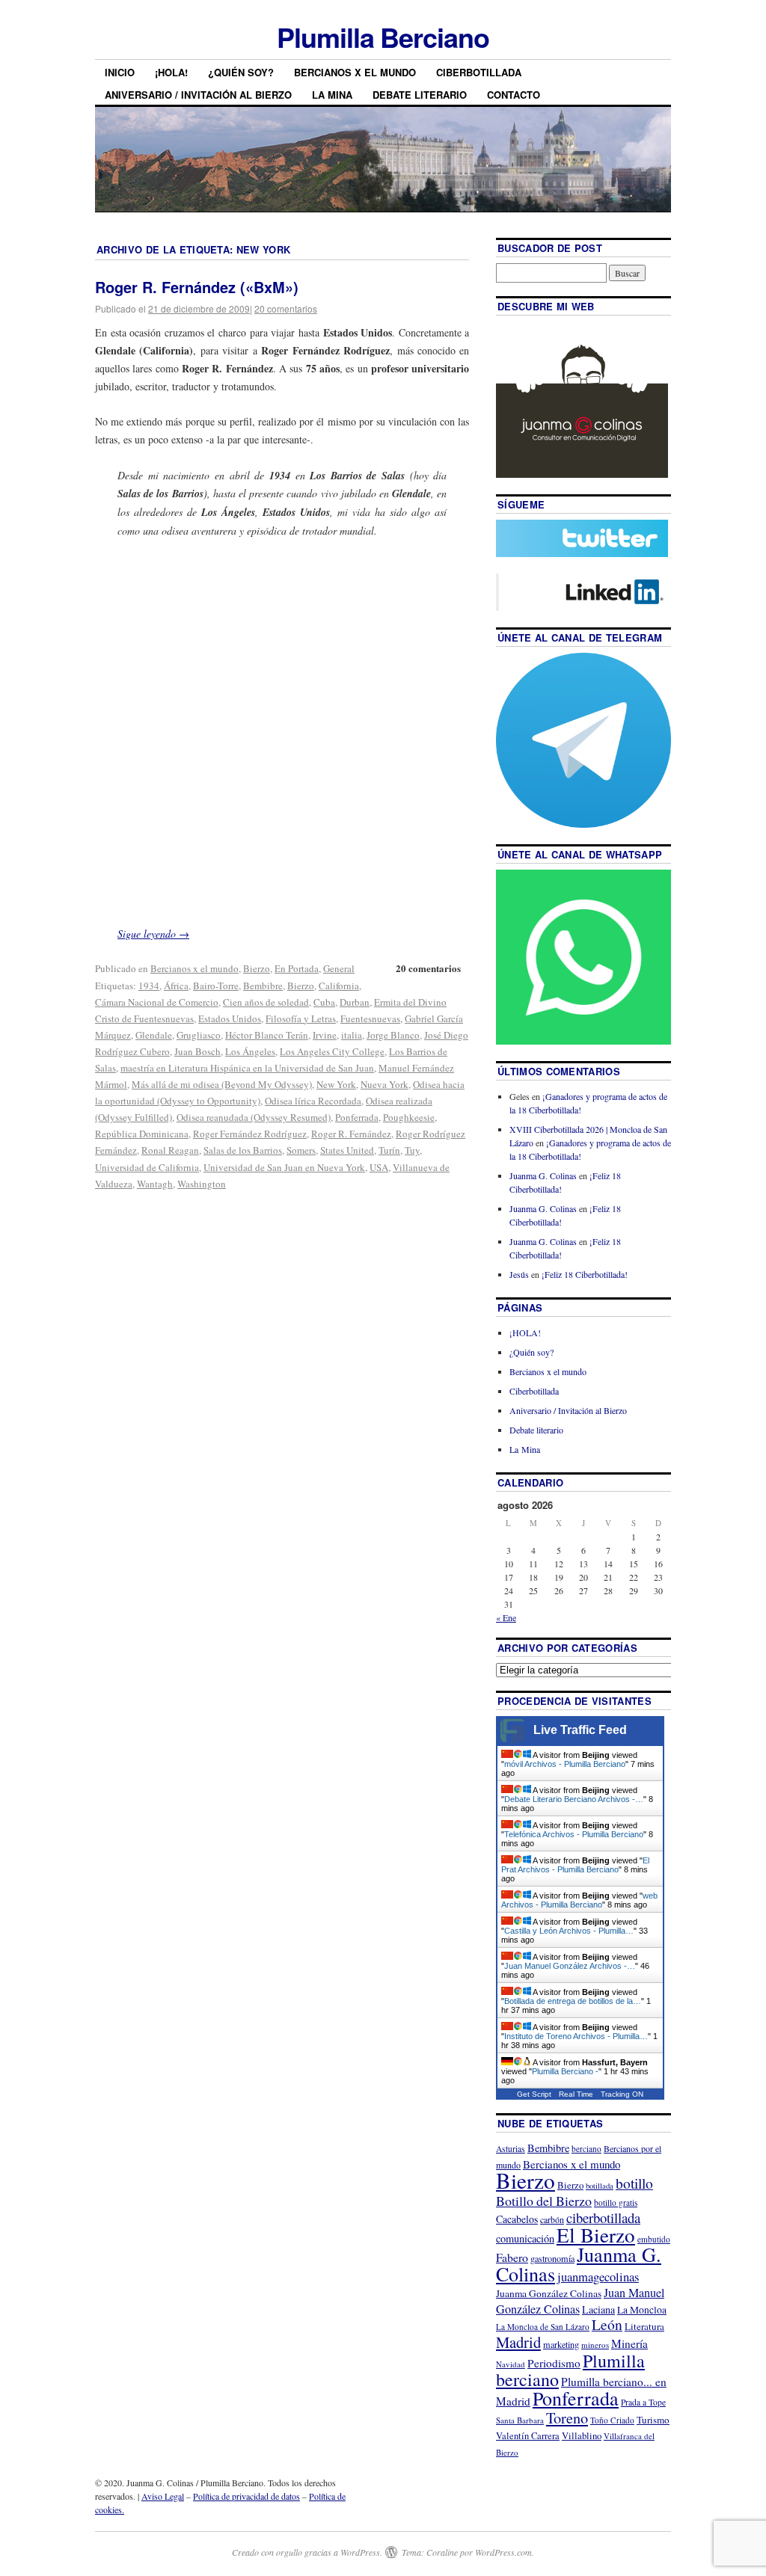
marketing (561, 2344)
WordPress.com (503, 2552)
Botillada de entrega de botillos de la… (573, 2001)
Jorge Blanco (393, 1035)
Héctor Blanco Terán (267, 1035)
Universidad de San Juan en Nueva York (284, 1167)
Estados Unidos (230, 1018)
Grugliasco (199, 1035)
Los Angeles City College (332, 1051)
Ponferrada (357, 1117)
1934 (149, 986)
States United (347, 1150)
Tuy (412, 1150)
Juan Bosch (197, 1051)
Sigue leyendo (153, 934)
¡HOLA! (171, 72)
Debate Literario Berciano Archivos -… (574, 1799)
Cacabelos (517, 2219)
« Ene (506, 1617)
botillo (634, 2183)
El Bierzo (596, 2235)
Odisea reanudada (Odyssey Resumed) (254, 1117)
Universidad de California (147, 1167)
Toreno (567, 2417)
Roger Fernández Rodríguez (250, 1134)
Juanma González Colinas (549, 2293)
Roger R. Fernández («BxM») (197, 287)
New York (336, 1084)
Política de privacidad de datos (246, 2496)
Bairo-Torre (216, 986)
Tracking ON (622, 2094)
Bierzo (257, 968)
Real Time (576, 2094)
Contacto (514, 95)
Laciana (598, 2309)
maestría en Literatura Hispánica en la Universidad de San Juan (247, 1068)
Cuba (324, 1002)
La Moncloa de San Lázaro (543, 2327)
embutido (654, 2239)
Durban (355, 1002)
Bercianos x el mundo (355, 72)
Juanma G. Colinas (543, 1175)
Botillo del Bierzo (544, 2201)
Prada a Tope (643, 2402)
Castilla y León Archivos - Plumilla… (569, 1931)
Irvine (325, 1035)
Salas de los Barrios (243, 1150)
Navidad (511, 2364)
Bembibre (263, 986)
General (339, 968)
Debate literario (420, 95)
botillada (600, 2186)
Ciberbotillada (479, 72)
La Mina (332, 95)
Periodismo (554, 2363)
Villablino (582, 2435)
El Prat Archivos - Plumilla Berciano (575, 1865)
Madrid (518, 2342)
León (607, 2324)
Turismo (653, 2420)
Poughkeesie (409, 1117)
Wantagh (155, 1184)
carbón (552, 2219)
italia (352, 1035)
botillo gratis (616, 2202)
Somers (301, 1150)
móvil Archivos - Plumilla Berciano (565, 1764)
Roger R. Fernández (351, 1134)
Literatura (644, 2326)
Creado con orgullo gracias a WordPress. (307, 2552)
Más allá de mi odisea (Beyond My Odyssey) (222, 1084)
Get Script (534, 2094)
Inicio (120, 72)
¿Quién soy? (241, 72)
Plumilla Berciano (383, 37)
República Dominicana (142, 1134)
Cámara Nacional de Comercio (157, 1002)
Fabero (512, 2257)
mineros (595, 2345)
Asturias (511, 2149)
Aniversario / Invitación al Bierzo (198, 95)
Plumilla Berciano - (565, 2071)
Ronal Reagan (170, 1150)
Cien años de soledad (266, 1002)
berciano (586, 2149)
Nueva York (384, 1084)
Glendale (154, 1035)
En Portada (297, 968)
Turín (389, 1150)
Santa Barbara (520, 2420)
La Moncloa (642, 2310)
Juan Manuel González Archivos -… (570, 1966)
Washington (202, 1184)
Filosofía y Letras (301, 1018)
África (176, 986)
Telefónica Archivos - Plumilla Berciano (574, 1834)
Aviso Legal (163, 2496)
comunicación (525, 2238)
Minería (629, 2343)
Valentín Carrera (528, 2436)
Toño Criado (612, 2420)
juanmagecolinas (598, 2277)
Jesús (519, 1274)
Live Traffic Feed (580, 1730)
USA (379, 1167)
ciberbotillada (603, 2217)
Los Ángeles (250, 1051)
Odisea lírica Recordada (313, 1101)
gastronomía (552, 2258)
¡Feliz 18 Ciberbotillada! (585, 1274)
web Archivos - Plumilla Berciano (579, 1900)
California (339, 986)
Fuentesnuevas (370, 1018)
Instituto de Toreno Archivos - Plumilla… (576, 2036)
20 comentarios (286, 308)
